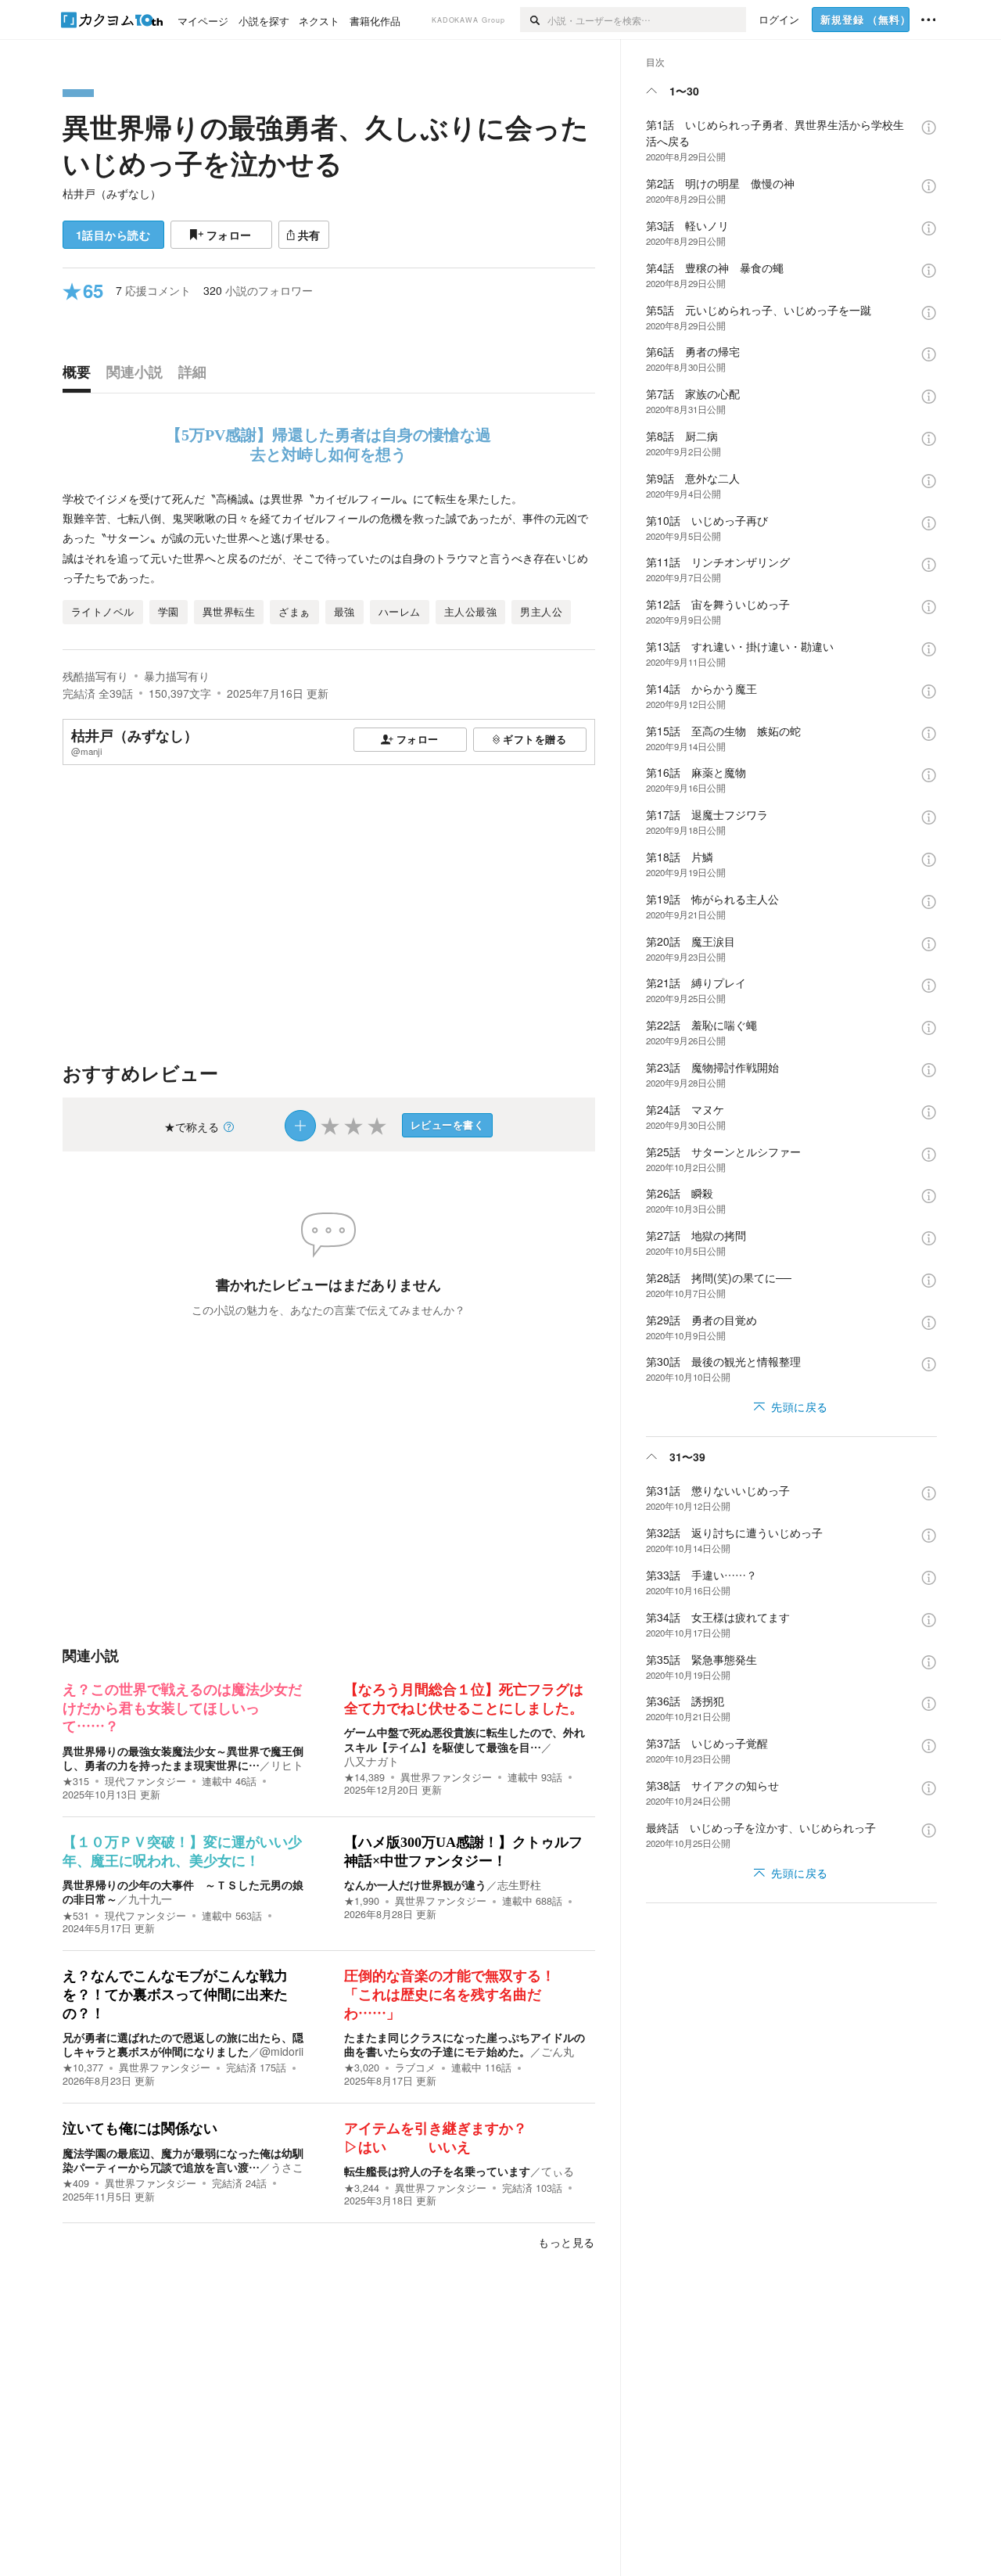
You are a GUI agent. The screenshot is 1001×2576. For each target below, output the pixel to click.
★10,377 (83, 2068)
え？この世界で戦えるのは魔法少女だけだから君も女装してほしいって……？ (182, 1708)
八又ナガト (371, 1761)
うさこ (287, 2167)
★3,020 (362, 2068)
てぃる (558, 2171)
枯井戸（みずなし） (112, 193)
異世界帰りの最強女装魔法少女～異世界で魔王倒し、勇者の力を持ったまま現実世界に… (183, 1758)
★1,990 (362, 1901)
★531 (76, 1916)
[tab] (81, 375)
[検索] (534, 20)
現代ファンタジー (145, 1781)
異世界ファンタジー (446, 1777)
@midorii (282, 2051)
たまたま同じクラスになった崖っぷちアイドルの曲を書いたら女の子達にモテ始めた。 (465, 2044)
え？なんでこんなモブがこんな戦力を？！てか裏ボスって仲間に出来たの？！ (175, 1994)
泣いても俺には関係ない (140, 2129)
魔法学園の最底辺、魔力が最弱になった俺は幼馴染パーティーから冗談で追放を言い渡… (183, 2160)
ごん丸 (558, 2051)
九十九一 (150, 1899)
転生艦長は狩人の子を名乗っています (437, 2171)
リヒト (287, 1765)
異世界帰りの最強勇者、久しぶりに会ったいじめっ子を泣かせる (326, 145)
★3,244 (362, 2188)
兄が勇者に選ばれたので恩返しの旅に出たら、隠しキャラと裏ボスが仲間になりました (183, 2044)
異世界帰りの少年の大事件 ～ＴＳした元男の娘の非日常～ (183, 1892)
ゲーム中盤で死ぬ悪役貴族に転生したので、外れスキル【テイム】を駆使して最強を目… (465, 1739)
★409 (76, 2183)
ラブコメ (415, 2068)
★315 (76, 1781)
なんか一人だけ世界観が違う (415, 1884)
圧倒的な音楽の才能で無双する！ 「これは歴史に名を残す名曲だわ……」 (457, 1994)
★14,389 (364, 1777)
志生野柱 (519, 1884)
